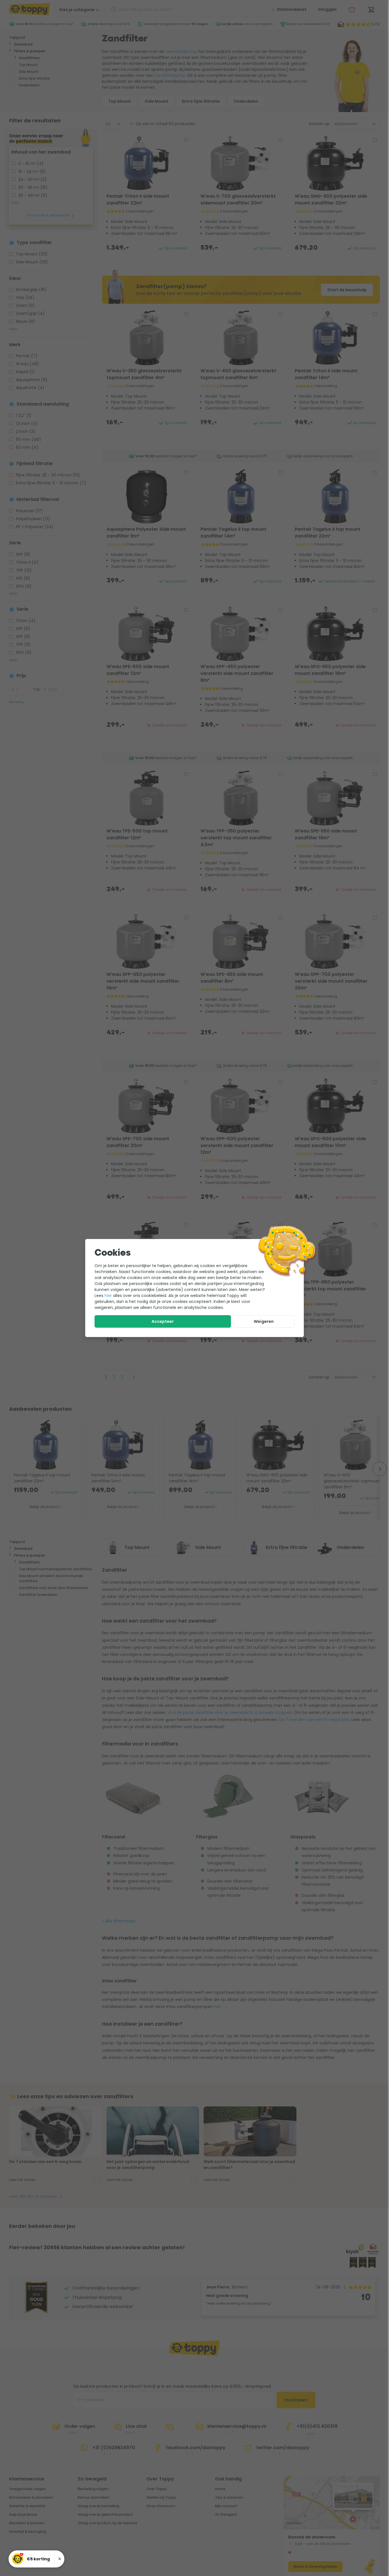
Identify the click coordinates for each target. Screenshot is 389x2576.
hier (108, 1296)
